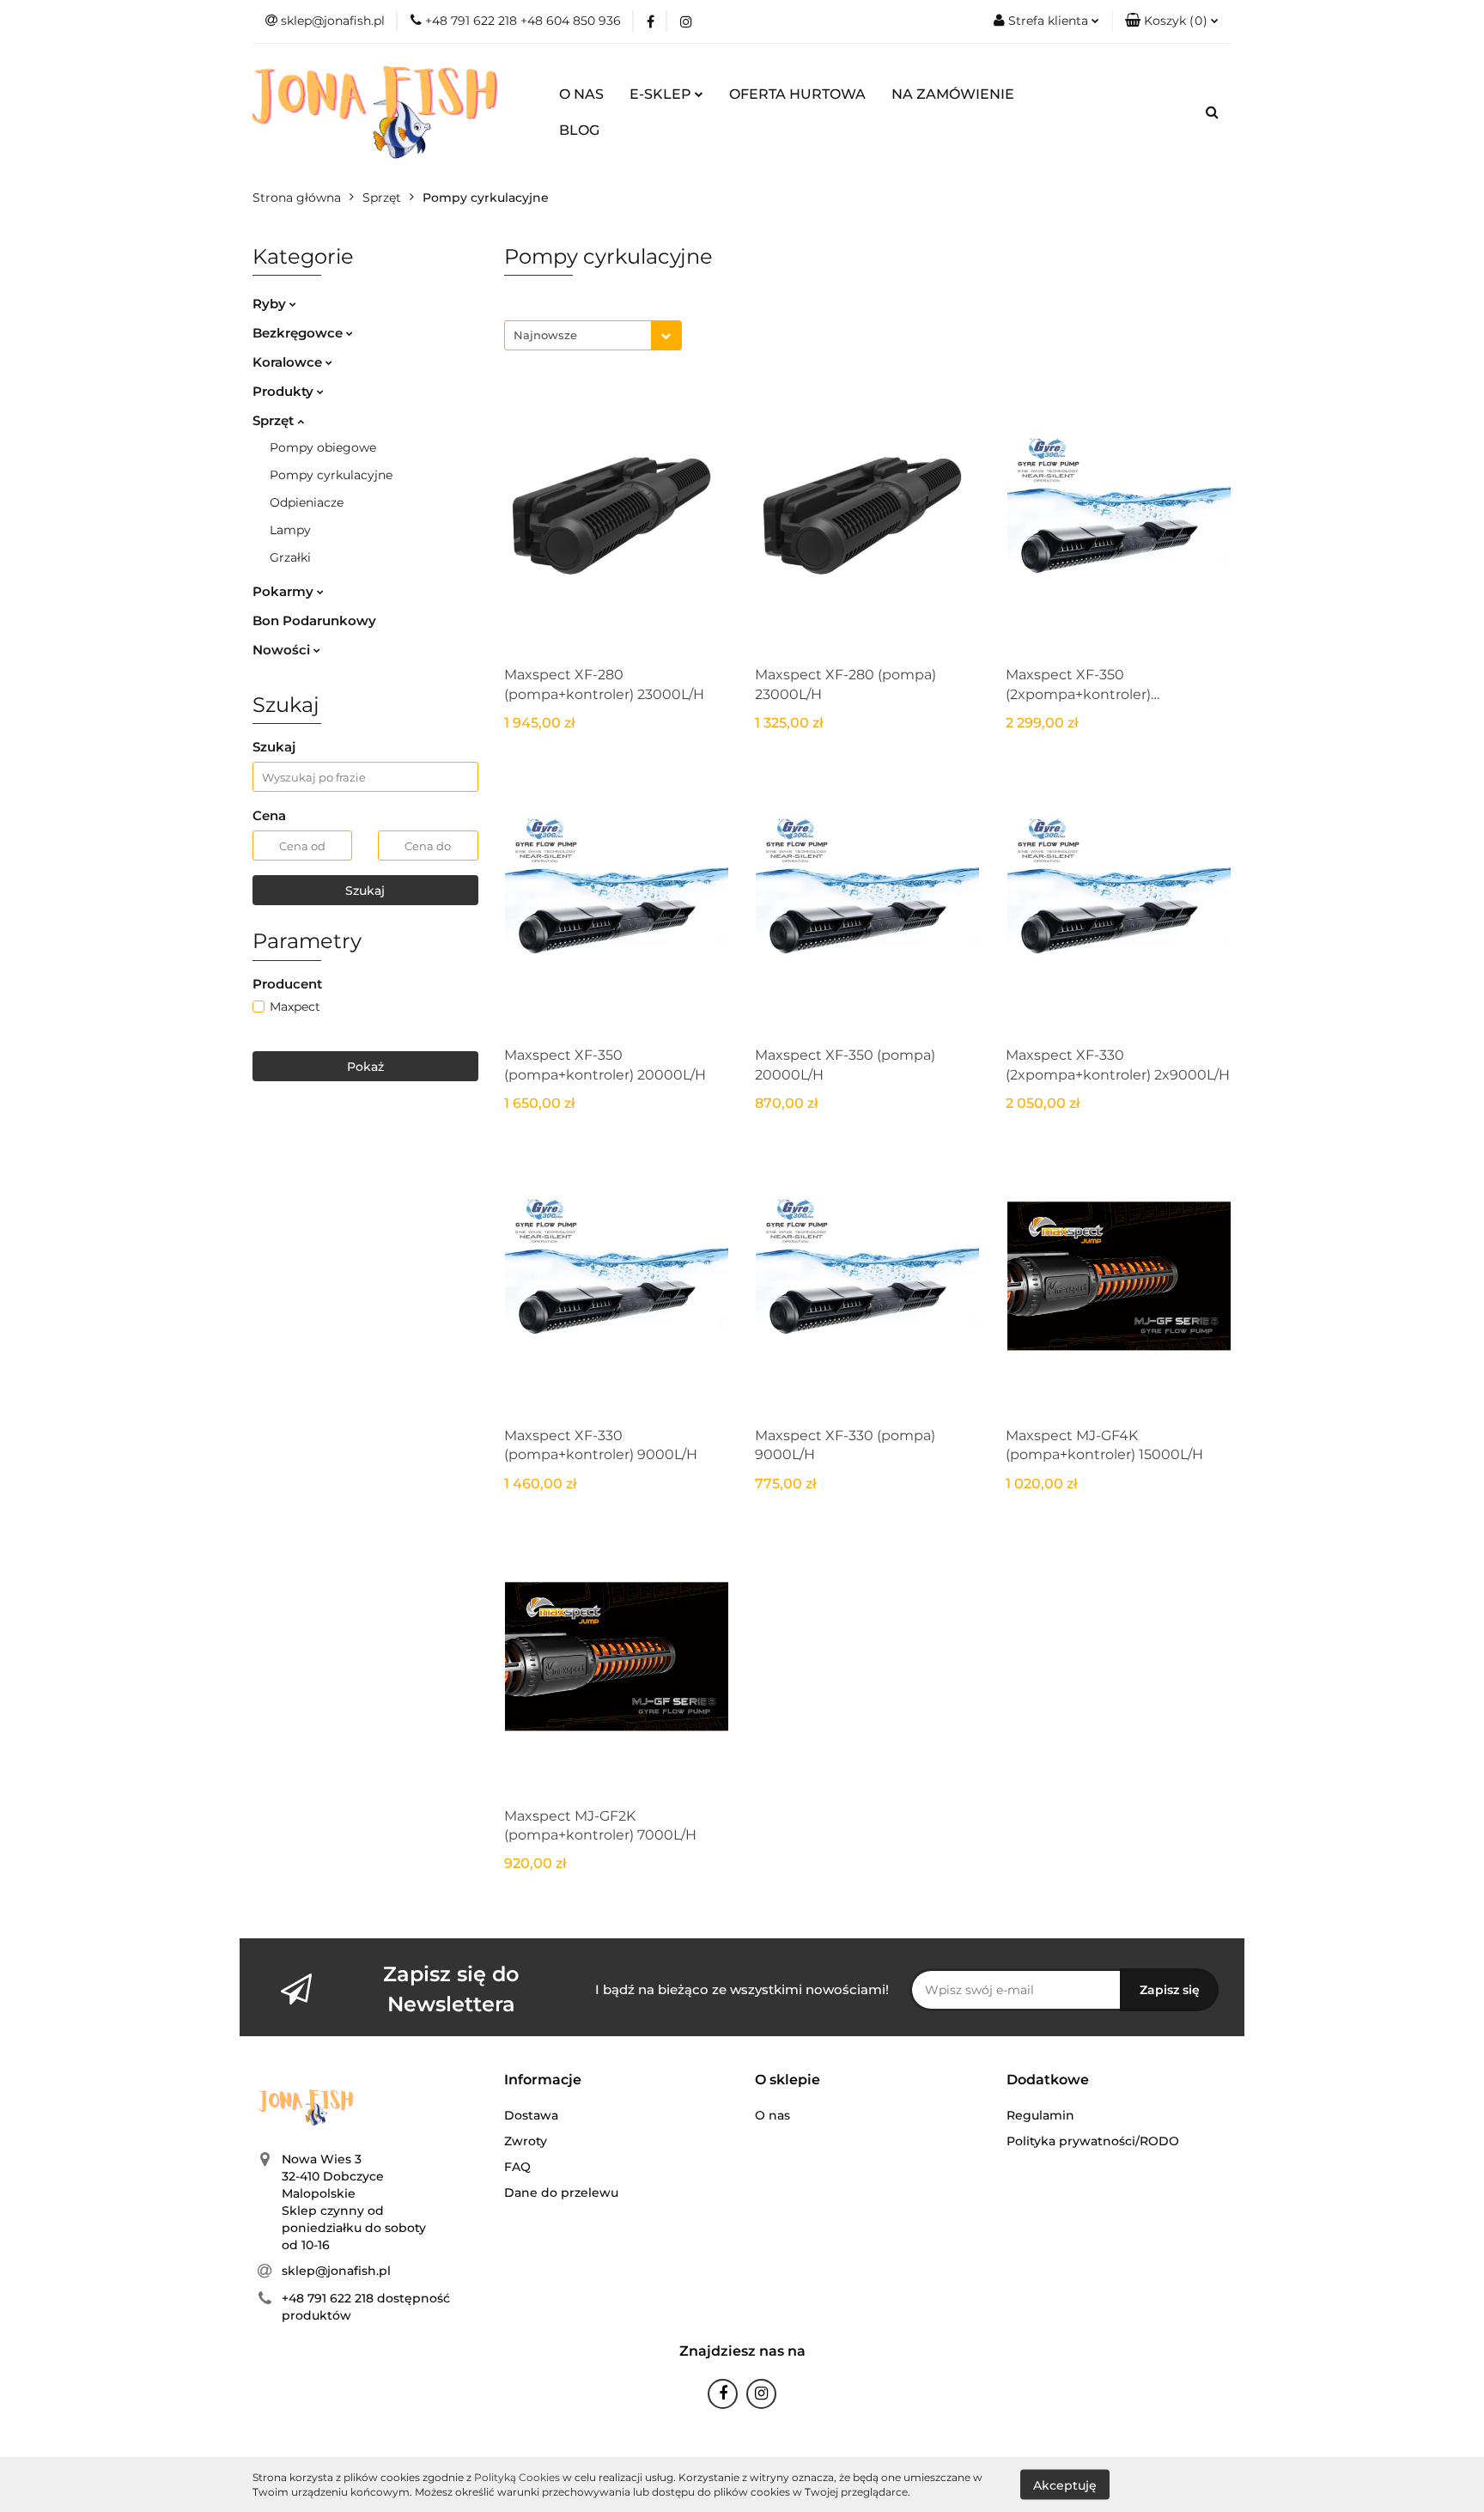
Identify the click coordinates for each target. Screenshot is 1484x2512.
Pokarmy (285, 591)
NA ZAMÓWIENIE (953, 94)
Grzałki (290, 557)
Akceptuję (1065, 2485)
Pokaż (365, 1067)
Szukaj (365, 891)
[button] (543, 2080)
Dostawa (531, 2115)
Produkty (285, 391)
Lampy (290, 530)
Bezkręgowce (299, 333)
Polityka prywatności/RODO (1093, 2141)
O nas (772, 2115)
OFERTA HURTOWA (797, 94)
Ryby (271, 304)
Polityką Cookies (517, 2477)
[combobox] (593, 335)
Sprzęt (275, 420)
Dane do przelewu (561, 2193)
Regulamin (1040, 2115)
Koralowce (289, 362)
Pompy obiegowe (323, 447)
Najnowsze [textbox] (545, 335)
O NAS (581, 94)
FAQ (517, 2167)
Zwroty (526, 2141)
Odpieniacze (307, 502)
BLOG (579, 130)
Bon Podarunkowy (314, 620)
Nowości (283, 650)
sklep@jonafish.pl (336, 2271)
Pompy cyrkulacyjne (331, 475)
